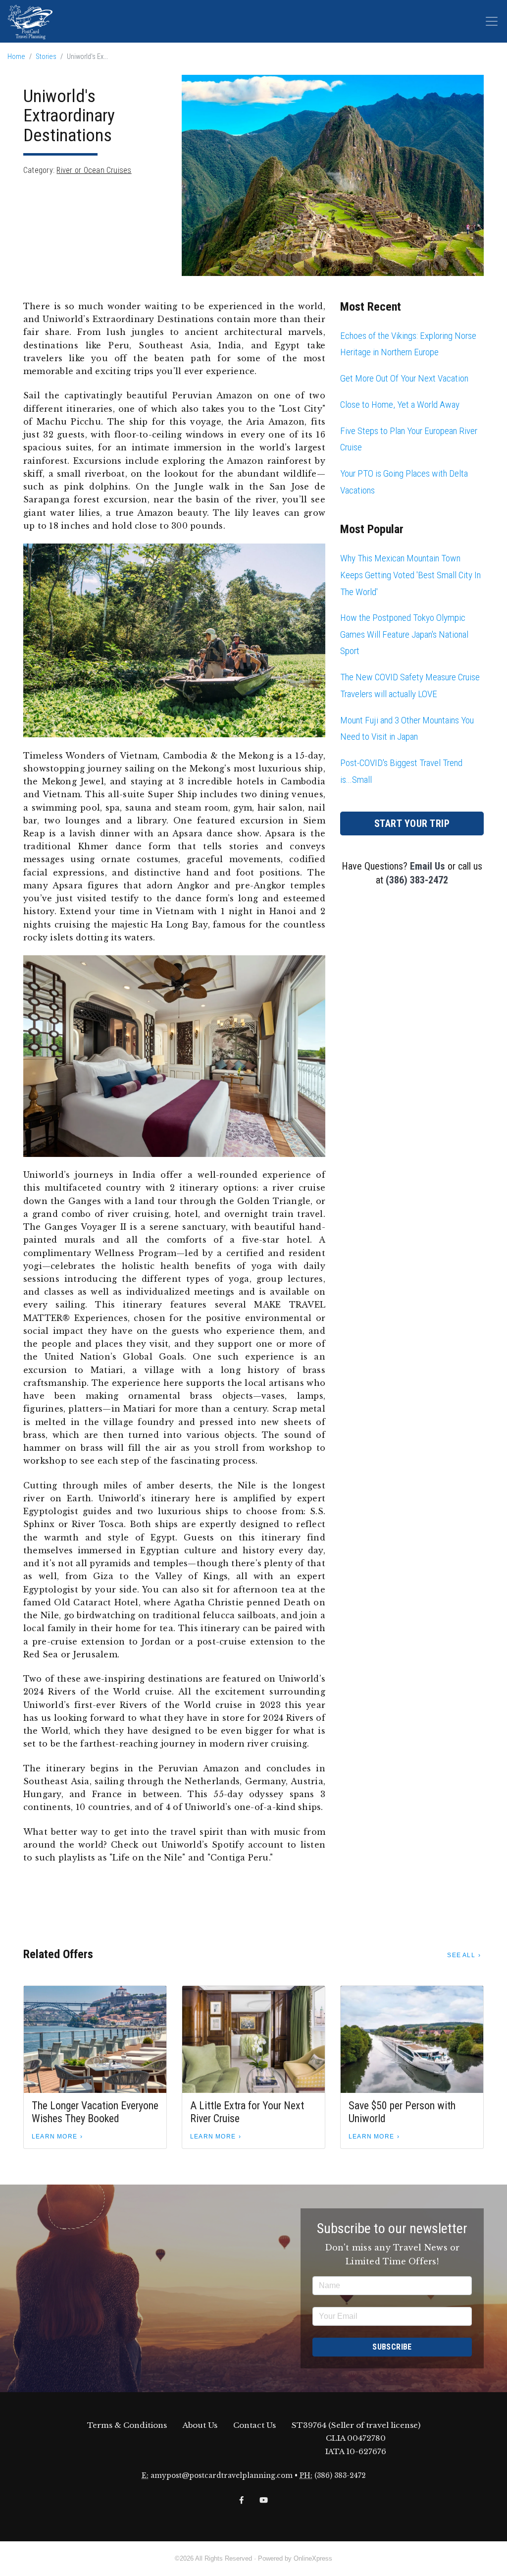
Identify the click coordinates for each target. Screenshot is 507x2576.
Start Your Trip (412, 823)
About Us (200, 2425)
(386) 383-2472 (417, 880)
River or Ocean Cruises (94, 170)
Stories (46, 57)
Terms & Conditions (127, 2425)
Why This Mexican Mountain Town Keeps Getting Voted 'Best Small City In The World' (410, 575)
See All (461, 1955)
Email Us (428, 866)
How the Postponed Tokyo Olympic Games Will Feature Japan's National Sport (404, 634)
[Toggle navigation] (492, 21)
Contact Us (254, 2425)
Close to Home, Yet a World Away (400, 405)
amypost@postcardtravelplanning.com (222, 2476)
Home (16, 57)
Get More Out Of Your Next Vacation (404, 378)
